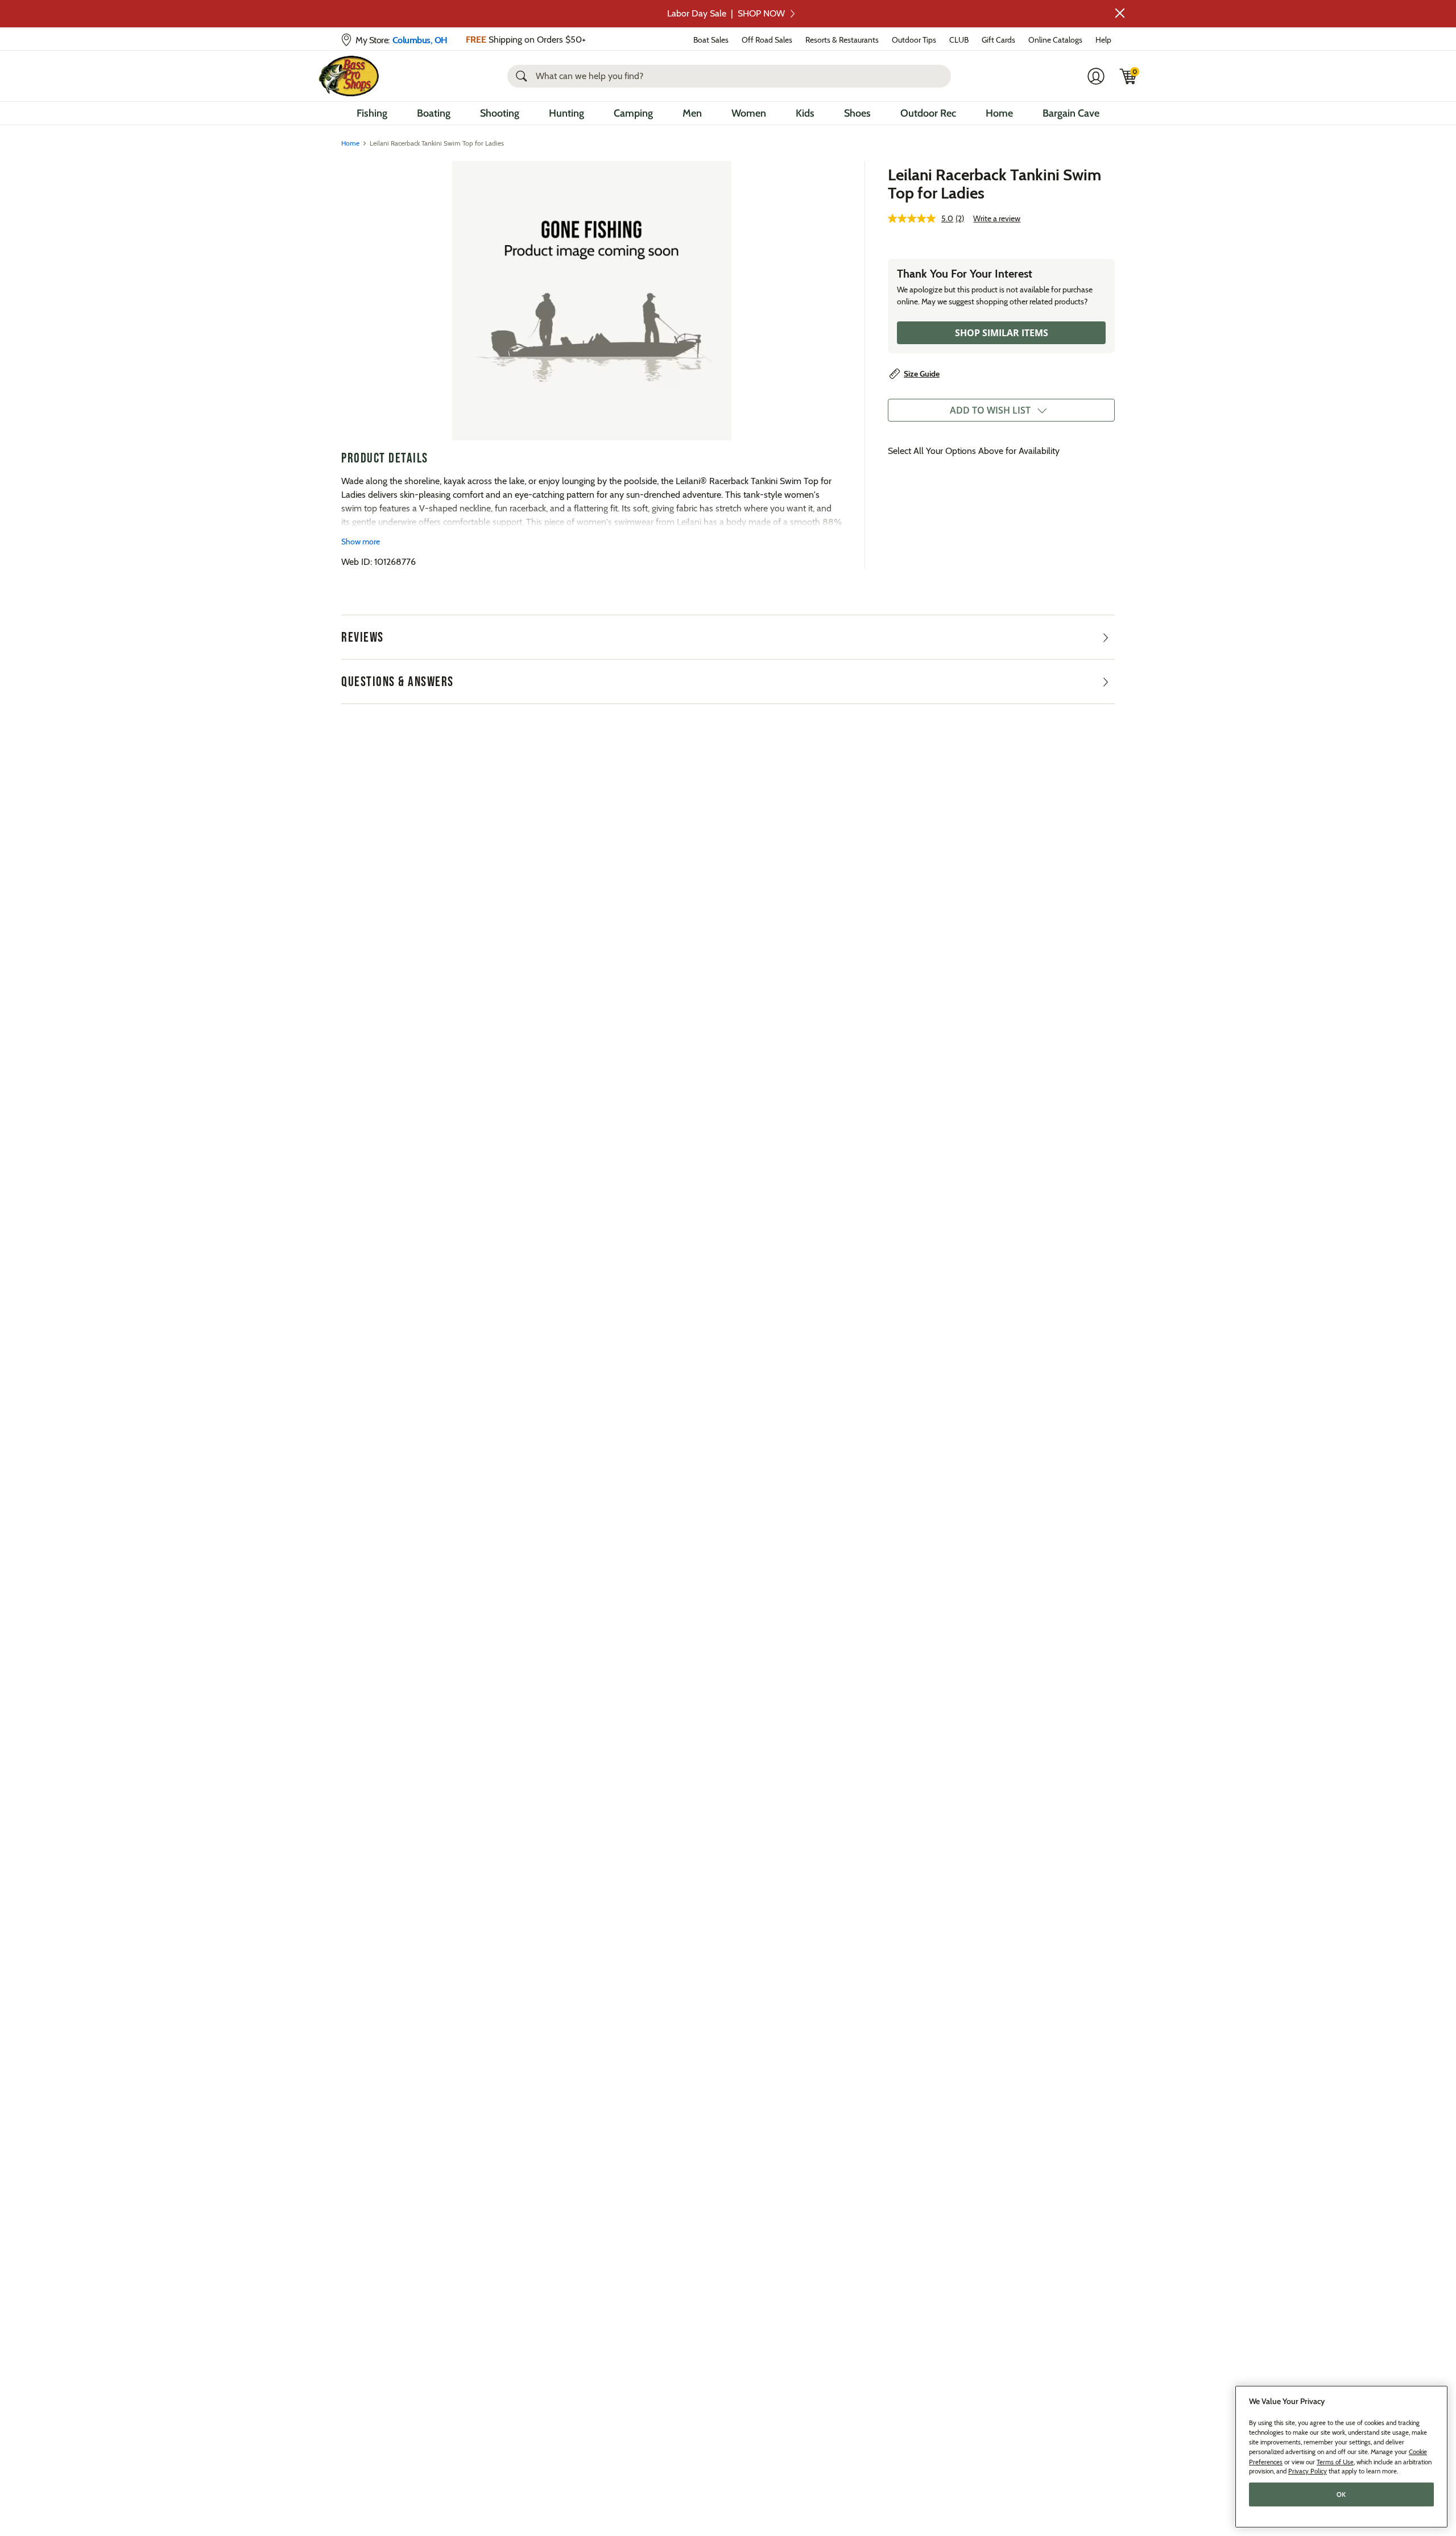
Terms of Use (1335, 2461)
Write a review (997, 218)
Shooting (500, 113)
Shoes (857, 113)
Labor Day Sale (726, 13)
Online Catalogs (1055, 40)
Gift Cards (998, 40)
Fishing (372, 113)
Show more (361, 542)
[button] (1120, 13)
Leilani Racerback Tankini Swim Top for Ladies (994, 184)
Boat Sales (711, 40)
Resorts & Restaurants (842, 40)
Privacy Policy (1308, 2471)
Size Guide (922, 374)
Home (999, 113)
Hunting (566, 113)
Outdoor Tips (914, 40)
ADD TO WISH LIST (990, 410)
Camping (633, 113)
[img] (1128, 76)
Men (692, 113)
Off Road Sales (767, 40)
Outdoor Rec (928, 113)
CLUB (959, 40)
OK (1341, 2494)
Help (1103, 40)
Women (749, 113)
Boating (434, 113)
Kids (805, 113)
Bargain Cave (1071, 113)
